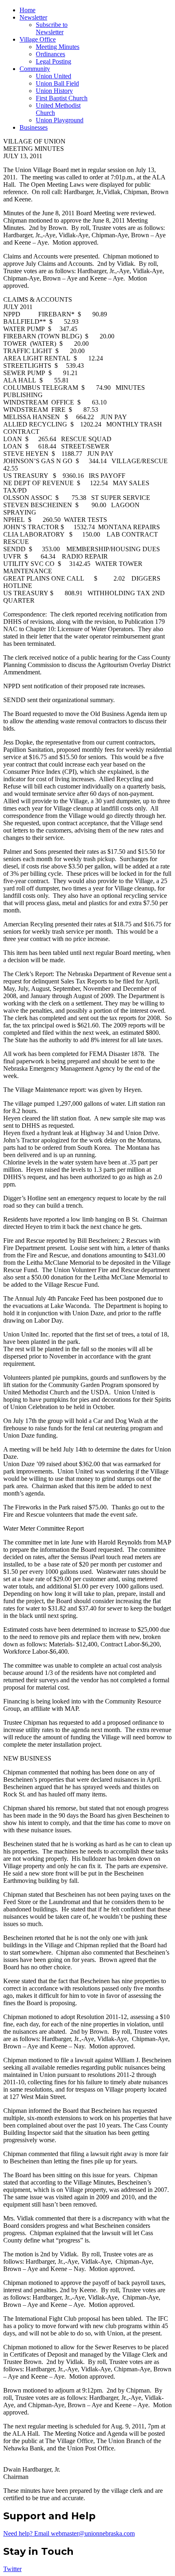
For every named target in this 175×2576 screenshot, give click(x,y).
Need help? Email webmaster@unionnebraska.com (69, 2533)
